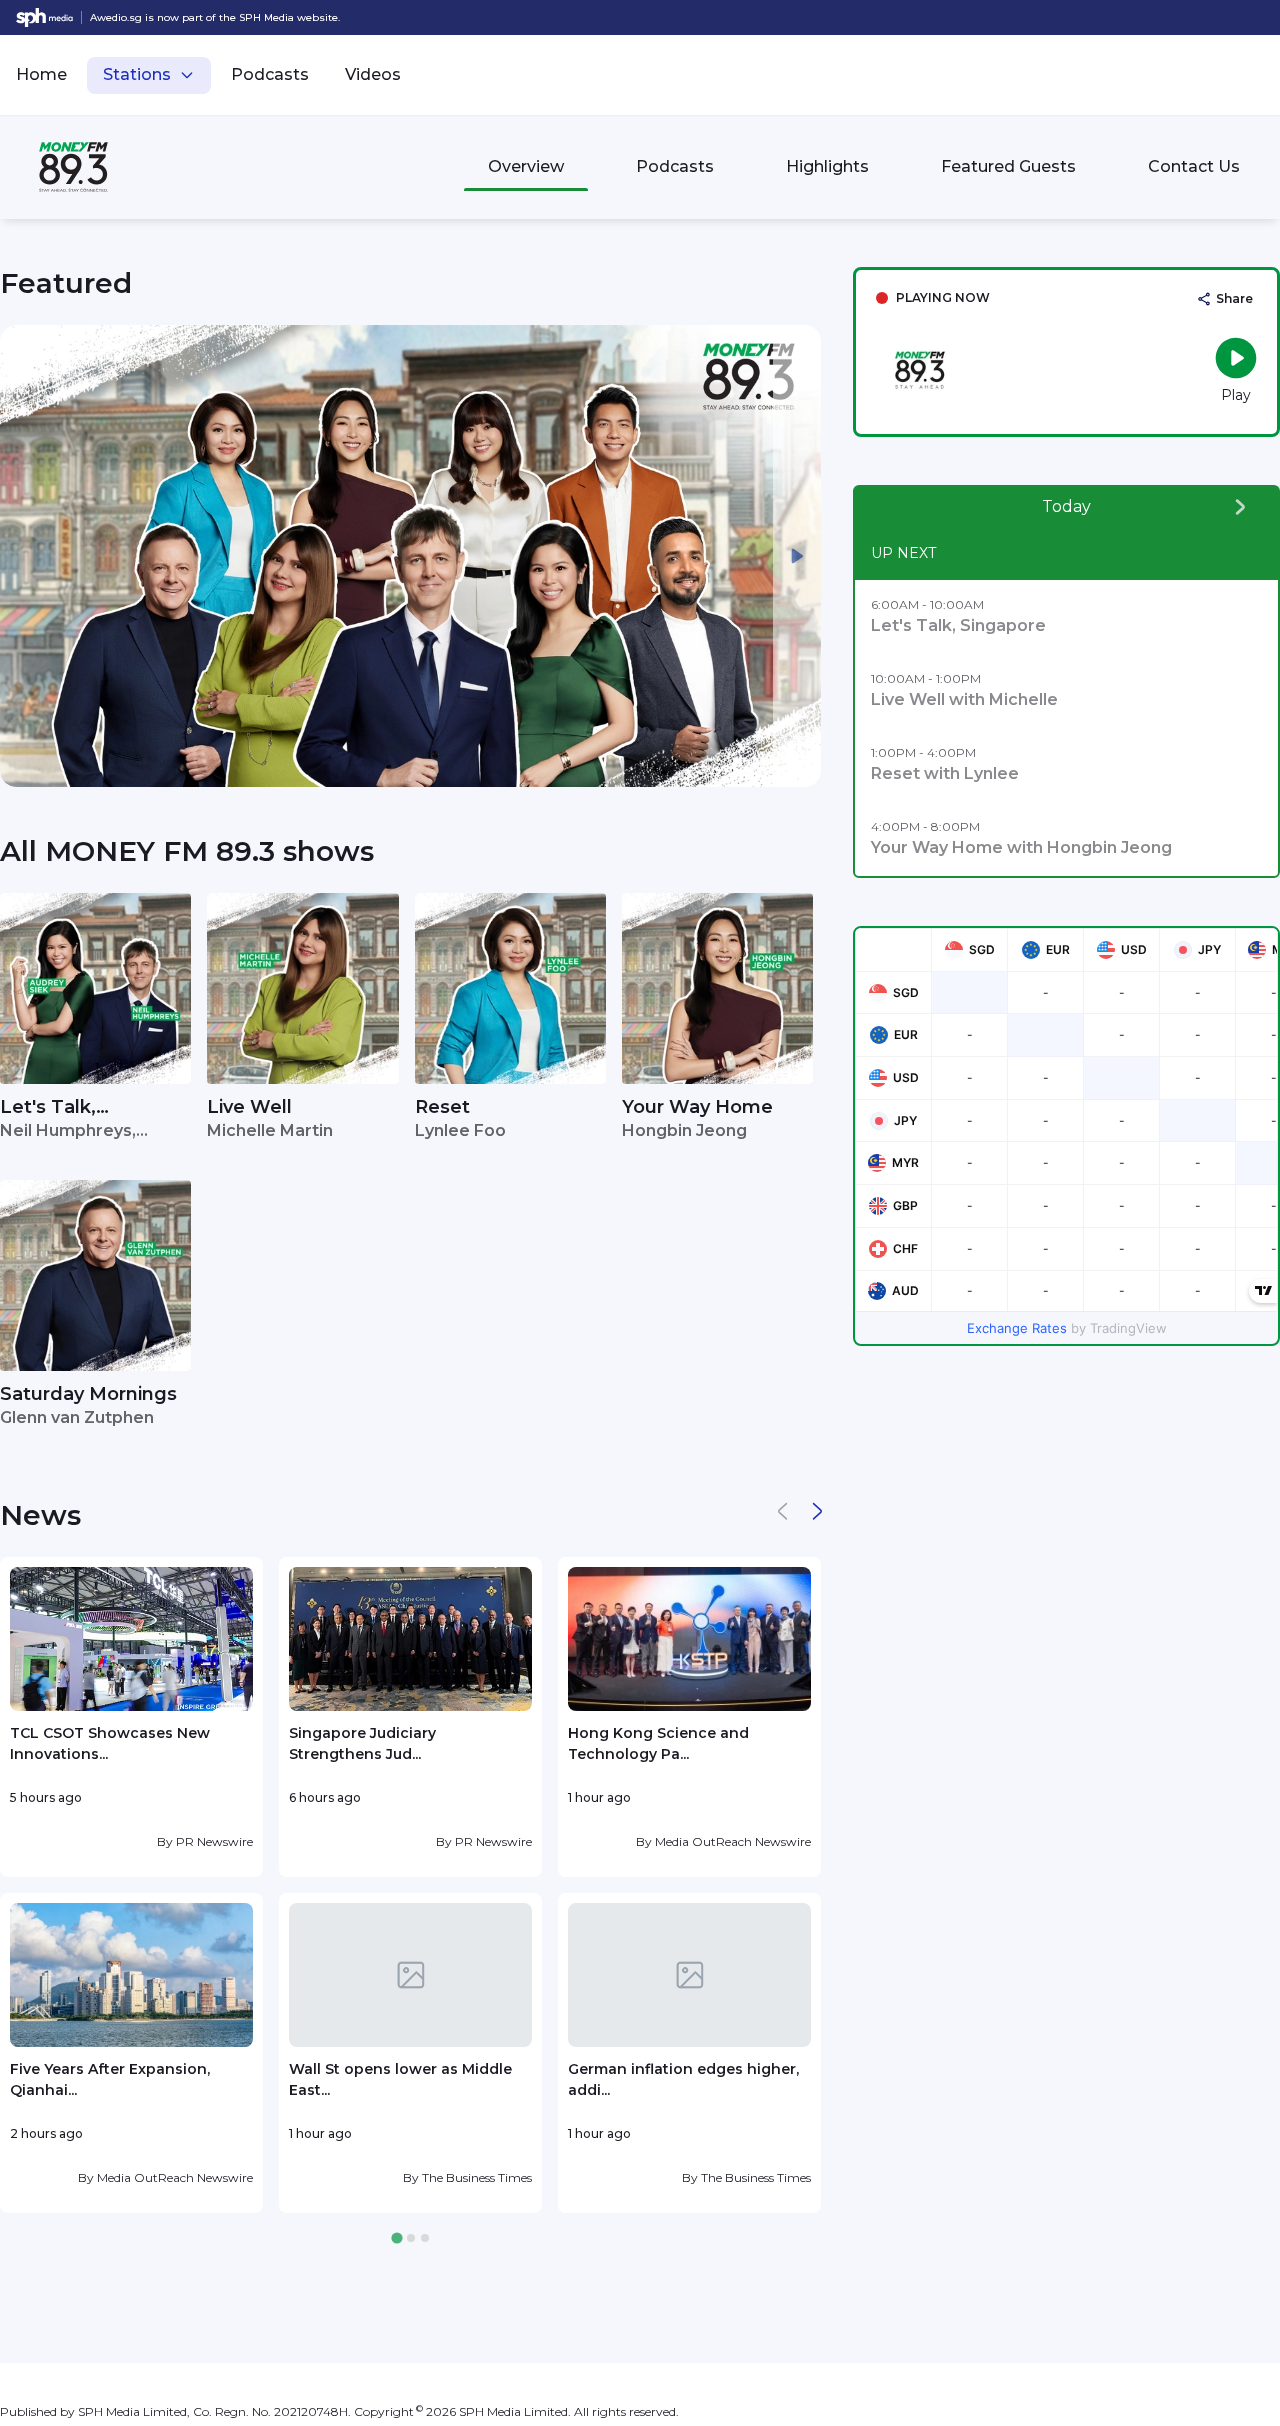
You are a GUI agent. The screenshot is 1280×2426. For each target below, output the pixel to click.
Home (41, 74)
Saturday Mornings (88, 1394)
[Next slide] (797, 556)
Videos (373, 74)
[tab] (396, 2238)
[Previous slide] (24, 556)
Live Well (249, 1107)
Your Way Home (697, 1107)
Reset (442, 1107)
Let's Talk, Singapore (48, 1108)
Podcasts (270, 74)
